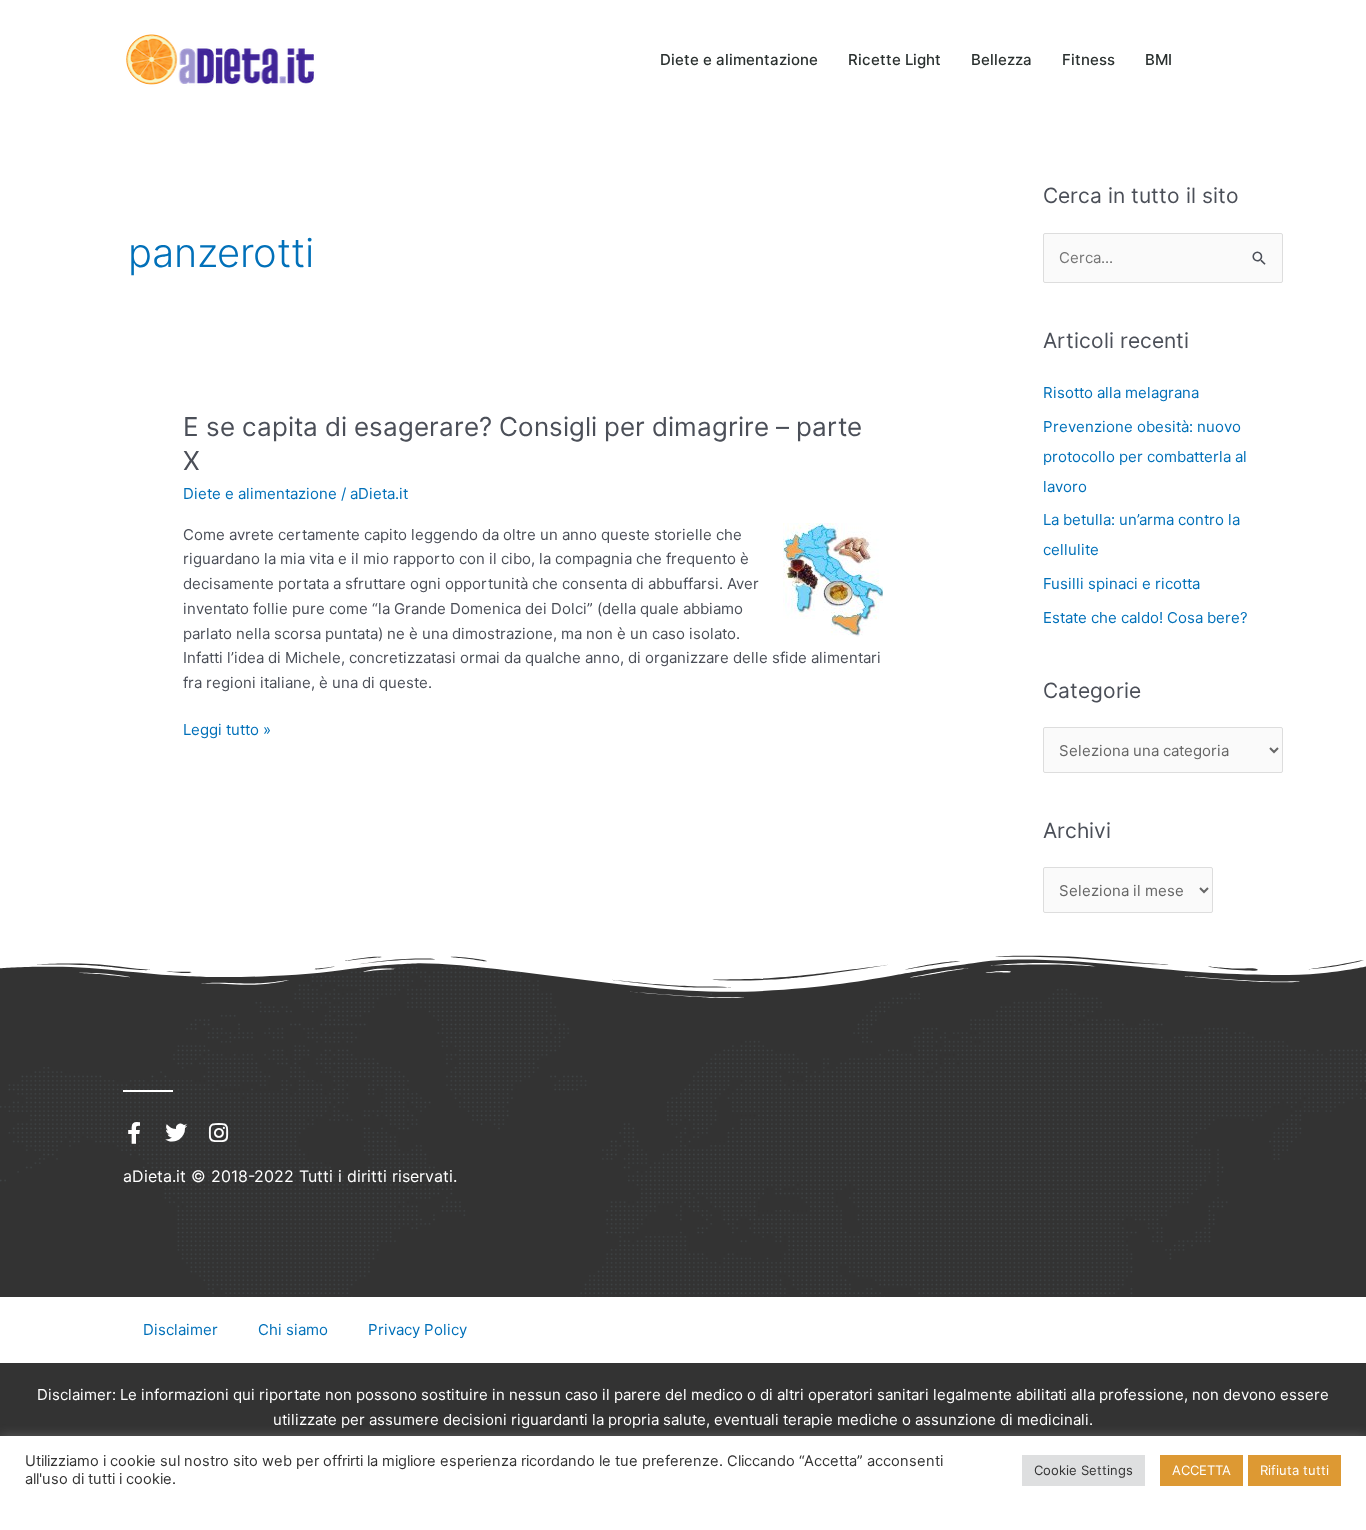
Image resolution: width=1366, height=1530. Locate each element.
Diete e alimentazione (739, 59)
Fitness (1088, 59)
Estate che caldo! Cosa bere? (1145, 617)
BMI (1158, 59)
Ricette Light (894, 59)
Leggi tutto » (227, 728)
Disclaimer (180, 1329)
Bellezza (1001, 59)
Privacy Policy (417, 1329)
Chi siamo (293, 1329)
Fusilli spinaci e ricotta (1121, 583)
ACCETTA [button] (1201, 1470)
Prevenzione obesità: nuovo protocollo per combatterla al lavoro (1145, 456)
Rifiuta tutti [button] (1294, 1470)
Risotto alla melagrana (1121, 392)
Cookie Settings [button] (1083, 1470)
